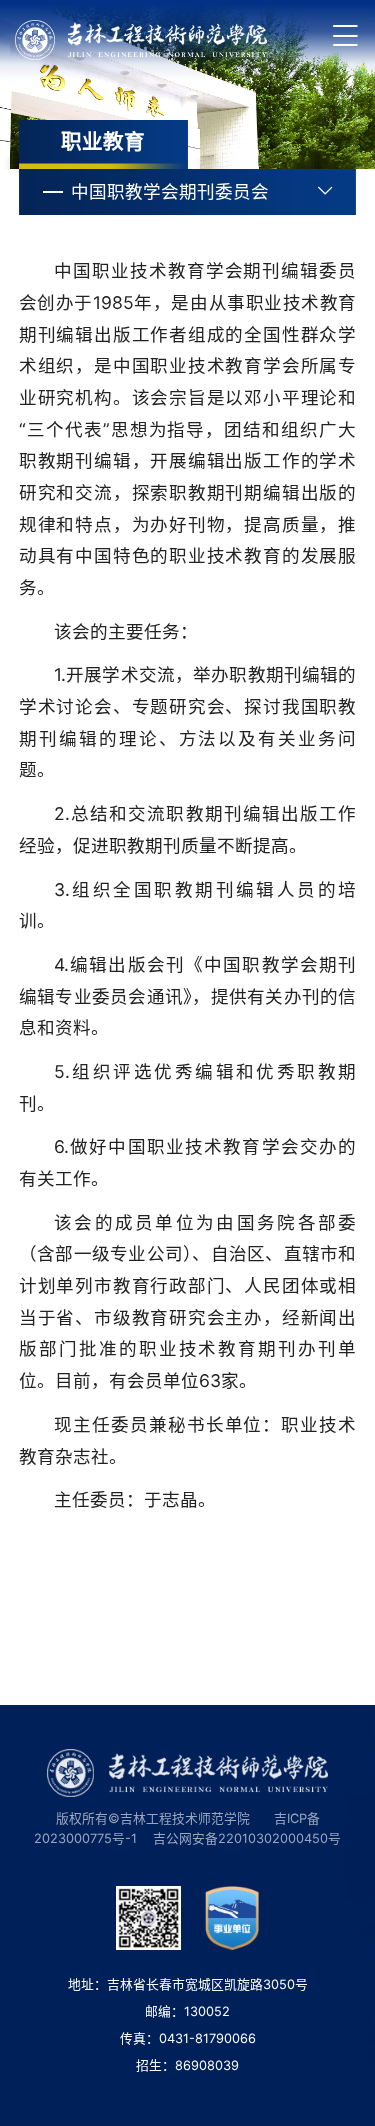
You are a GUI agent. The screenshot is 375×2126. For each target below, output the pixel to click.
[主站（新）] (141, 40)
